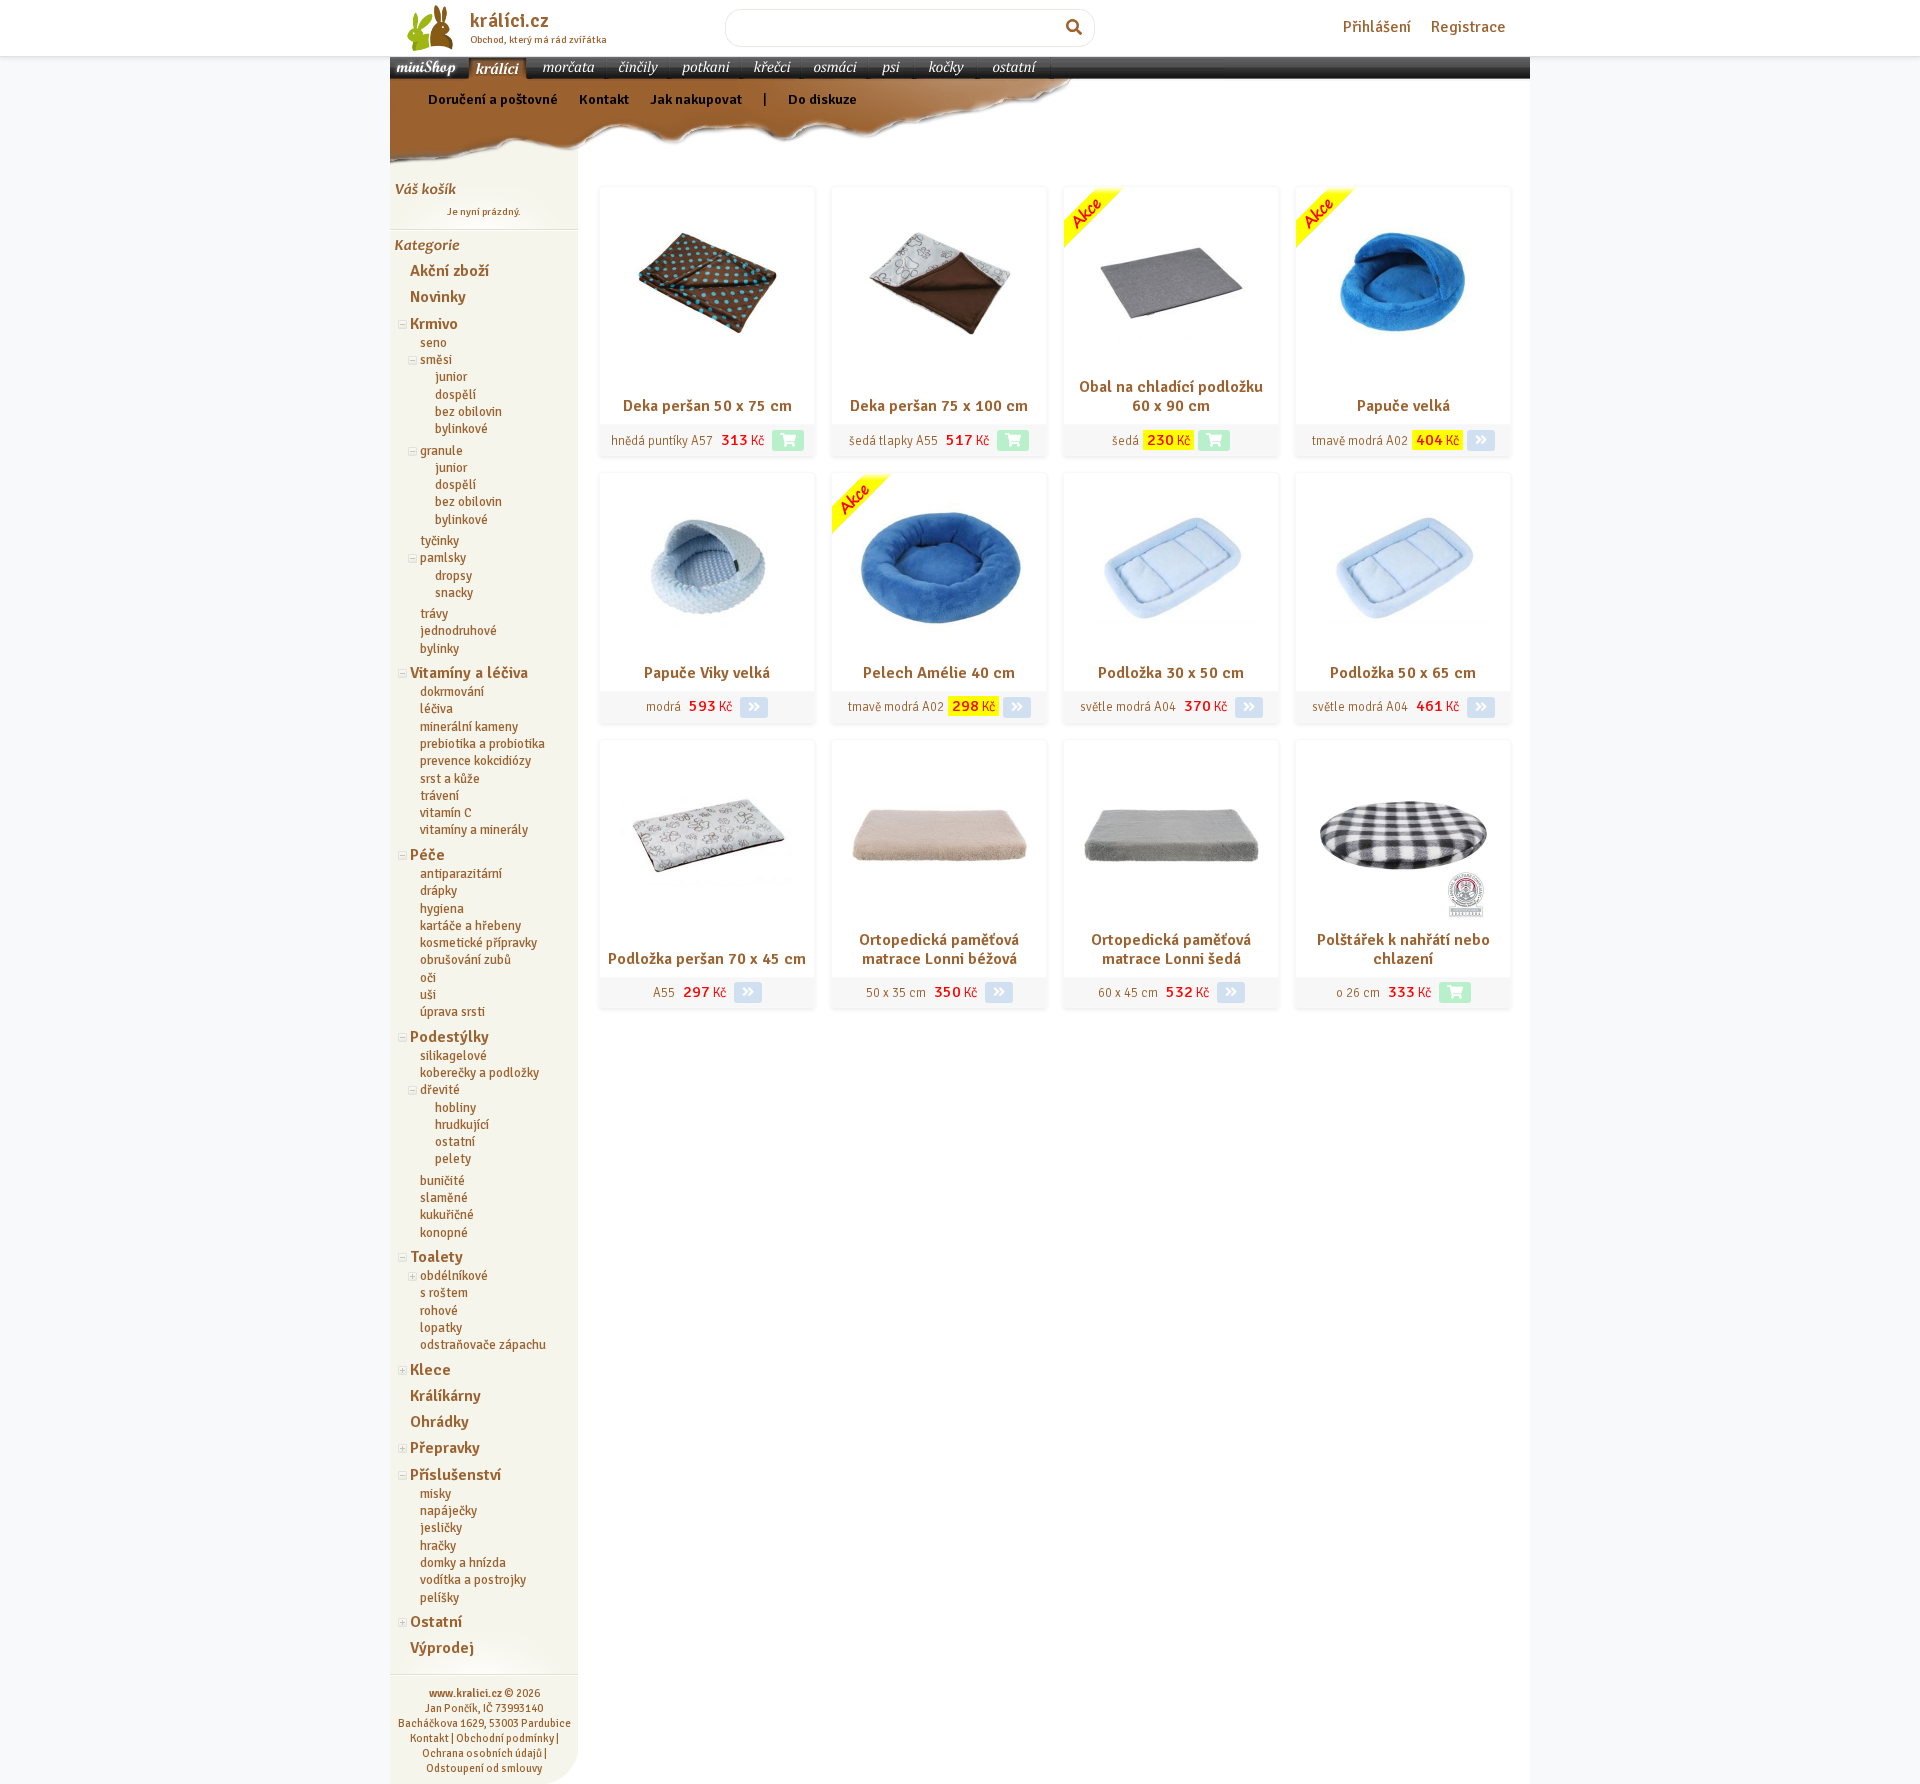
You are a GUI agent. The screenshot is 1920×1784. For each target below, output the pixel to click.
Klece (430, 1370)
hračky (438, 1546)
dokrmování (452, 692)
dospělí (455, 395)
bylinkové (461, 429)
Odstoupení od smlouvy (484, 1768)
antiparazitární (461, 874)
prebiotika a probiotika (482, 744)
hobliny (455, 1108)
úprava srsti (452, 1012)
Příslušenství (455, 1475)
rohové (439, 1311)
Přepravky (445, 1448)
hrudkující (462, 1125)
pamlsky (443, 558)
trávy (434, 614)
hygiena (442, 909)
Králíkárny (445, 1396)
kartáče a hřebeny (470, 926)
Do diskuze (822, 99)
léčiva (436, 709)
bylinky (439, 649)
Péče (427, 855)
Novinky (438, 297)
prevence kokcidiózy (475, 761)
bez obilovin (468, 412)
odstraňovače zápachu (483, 1345)
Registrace (1468, 27)
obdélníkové (454, 1276)
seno (433, 343)
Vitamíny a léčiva (469, 673)
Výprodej (442, 1648)
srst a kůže (450, 779)
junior (451, 377)
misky (435, 1494)
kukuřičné (447, 1215)
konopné (444, 1233)
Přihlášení (1377, 27)
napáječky (448, 1511)
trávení (439, 796)
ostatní (455, 1142)
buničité (442, 1181)
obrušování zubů (465, 960)
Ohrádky (439, 1422)
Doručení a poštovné (493, 99)
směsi (436, 360)
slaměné (444, 1198)
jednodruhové (458, 631)
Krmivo (434, 324)
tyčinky (439, 541)
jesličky (441, 1528)
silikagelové (453, 1056)
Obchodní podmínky (505, 1738)
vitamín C (446, 813)
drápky (438, 891)
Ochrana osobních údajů (482, 1753)
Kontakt (604, 99)
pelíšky (439, 1598)
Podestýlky (449, 1037)
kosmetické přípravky (478, 943)
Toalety (436, 1257)
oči (428, 978)
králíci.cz (509, 21)
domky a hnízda (463, 1563)
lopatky (441, 1328)
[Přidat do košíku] (788, 440)
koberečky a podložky (479, 1073)
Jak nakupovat (696, 99)
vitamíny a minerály (474, 830)
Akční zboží (449, 271)
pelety (453, 1159)
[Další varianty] (1481, 440)
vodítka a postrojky (473, 1580)
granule (441, 451)
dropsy (453, 576)
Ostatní (436, 1622)
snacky (454, 593)
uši (428, 995)
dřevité (440, 1090)
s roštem (444, 1293)
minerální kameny (469, 727)
